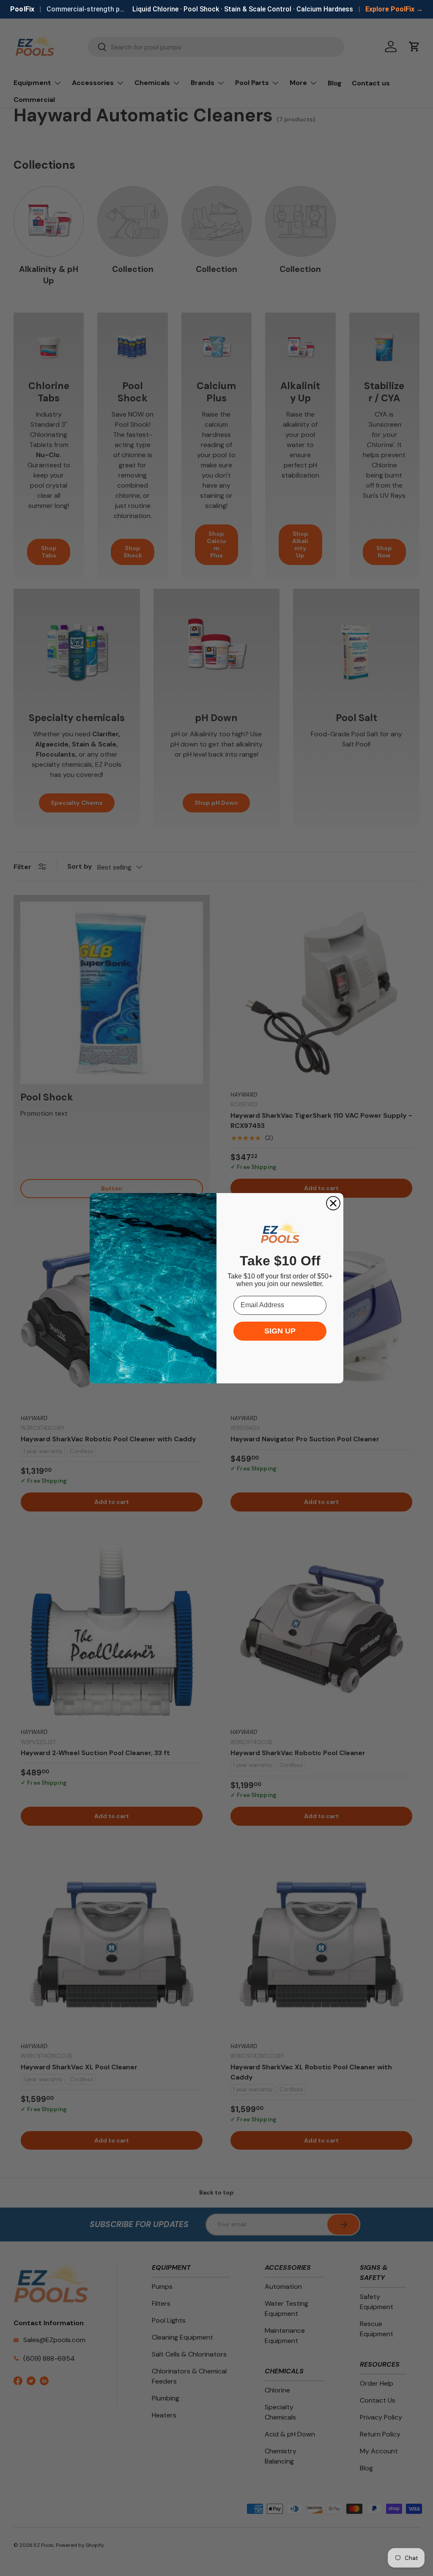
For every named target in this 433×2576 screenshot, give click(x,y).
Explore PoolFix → (394, 9)
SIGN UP (280, 1331)
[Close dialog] (333, 1203)
